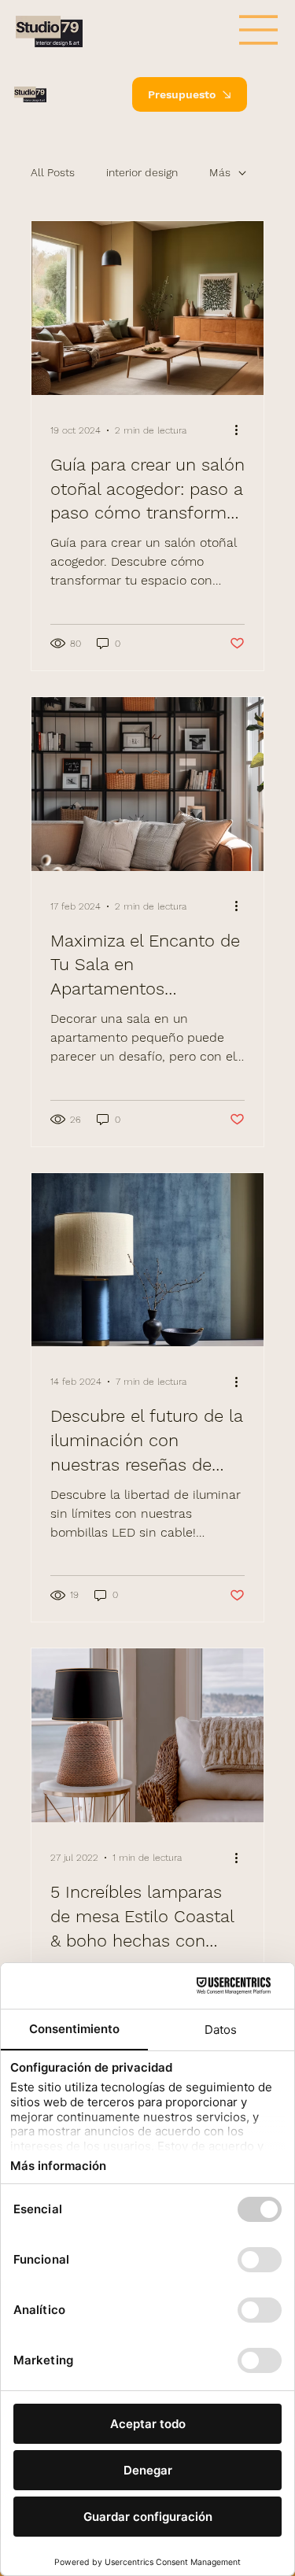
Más (220, 172)
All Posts (53, 172)
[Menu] (269, 94)
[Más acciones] (242, 430)
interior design (142, 172)
